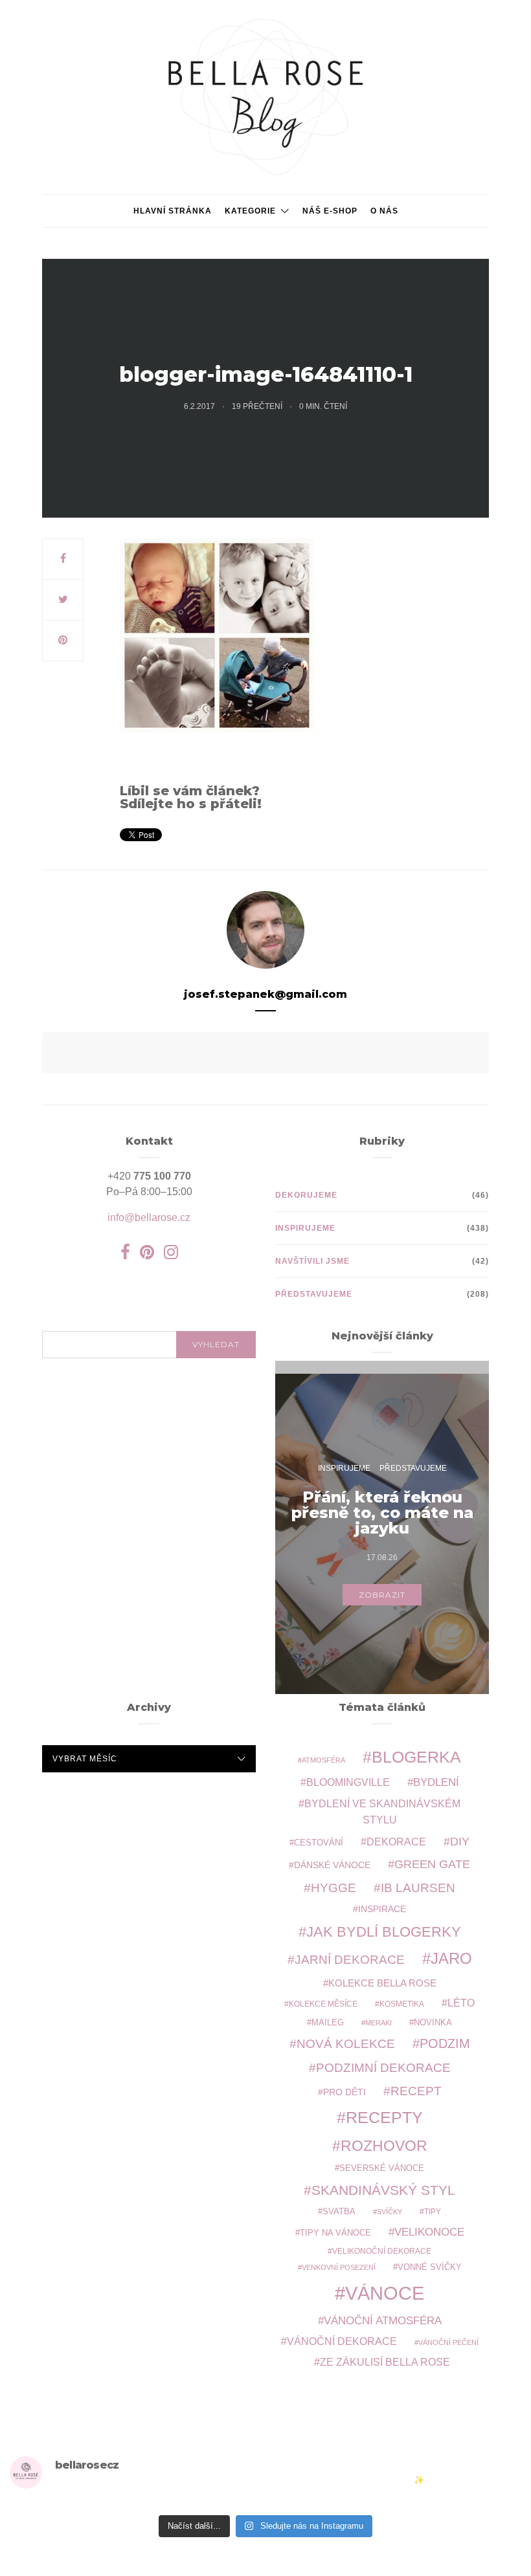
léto (461, 2003)
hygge (333, 1888)
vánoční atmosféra (383, 2321)
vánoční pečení (448, 2342)
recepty (384, 2117)
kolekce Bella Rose (382, 1983)
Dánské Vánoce (332, 1865)
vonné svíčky (430, 2267)
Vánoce (385, 2293)
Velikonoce (429, 2232)
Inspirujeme (305, 1228)
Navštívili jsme (312, 1261)
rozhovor (384, 2146)
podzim (445, 2043)
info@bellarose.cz (149, 1217)
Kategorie (250, 211)
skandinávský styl (383, 2190)
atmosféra (323, 1760)
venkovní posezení (339, 2267)
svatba (339, 2211)
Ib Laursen (418, 1888)
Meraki (378, 2023)
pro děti (345, 2092)
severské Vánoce (382, 2168)
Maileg (328, 2022)
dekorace (396, 1842)
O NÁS (384, 211)
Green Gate (432, 1864)
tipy (433, 2211)
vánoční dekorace (342, 2341)
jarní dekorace (350, 1960)
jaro (451, 1959)
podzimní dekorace (383, 2068)
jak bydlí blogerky (384, 1932)
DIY (460, 1841)
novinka (433, 2022)
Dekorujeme (306, 1195)
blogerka (416, 1757)
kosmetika (402, 2004)
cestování (319, 1843)
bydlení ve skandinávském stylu (382, 1811)
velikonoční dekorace (382, 2251)
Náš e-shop (330, 211)
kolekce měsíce (323, 2004)
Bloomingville (348, 1782)
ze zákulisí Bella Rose (385, 2362)
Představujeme (314, 1294)
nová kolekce (346, 2043)
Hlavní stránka (173, 211)
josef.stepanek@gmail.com (265, 994)
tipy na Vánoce (335, 2233)
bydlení (436, 1782)
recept (416, 2091)
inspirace (382, 1909)
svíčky (390, 2212)
